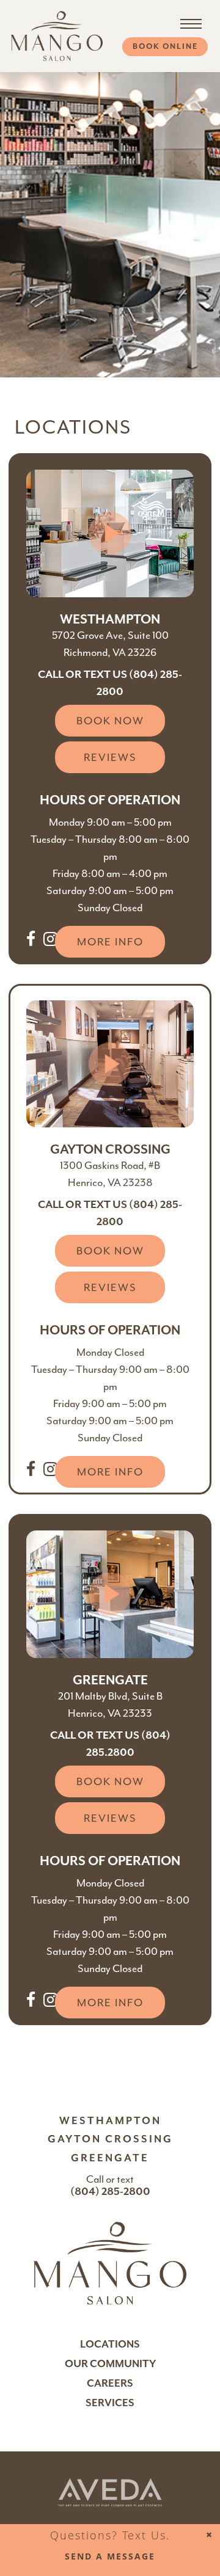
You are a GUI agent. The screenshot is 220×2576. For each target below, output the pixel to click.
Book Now (110, 721)
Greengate (110, 2158)
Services (110, 2403)
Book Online (165, 46)
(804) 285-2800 (110, 2191)
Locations (110, 2344)
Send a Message (110, 2556)
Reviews (110, 757)
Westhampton (110, 2121)
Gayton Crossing (110, 2139)
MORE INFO (110, 942)
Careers (110, 2383)
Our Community (110, 2364)
